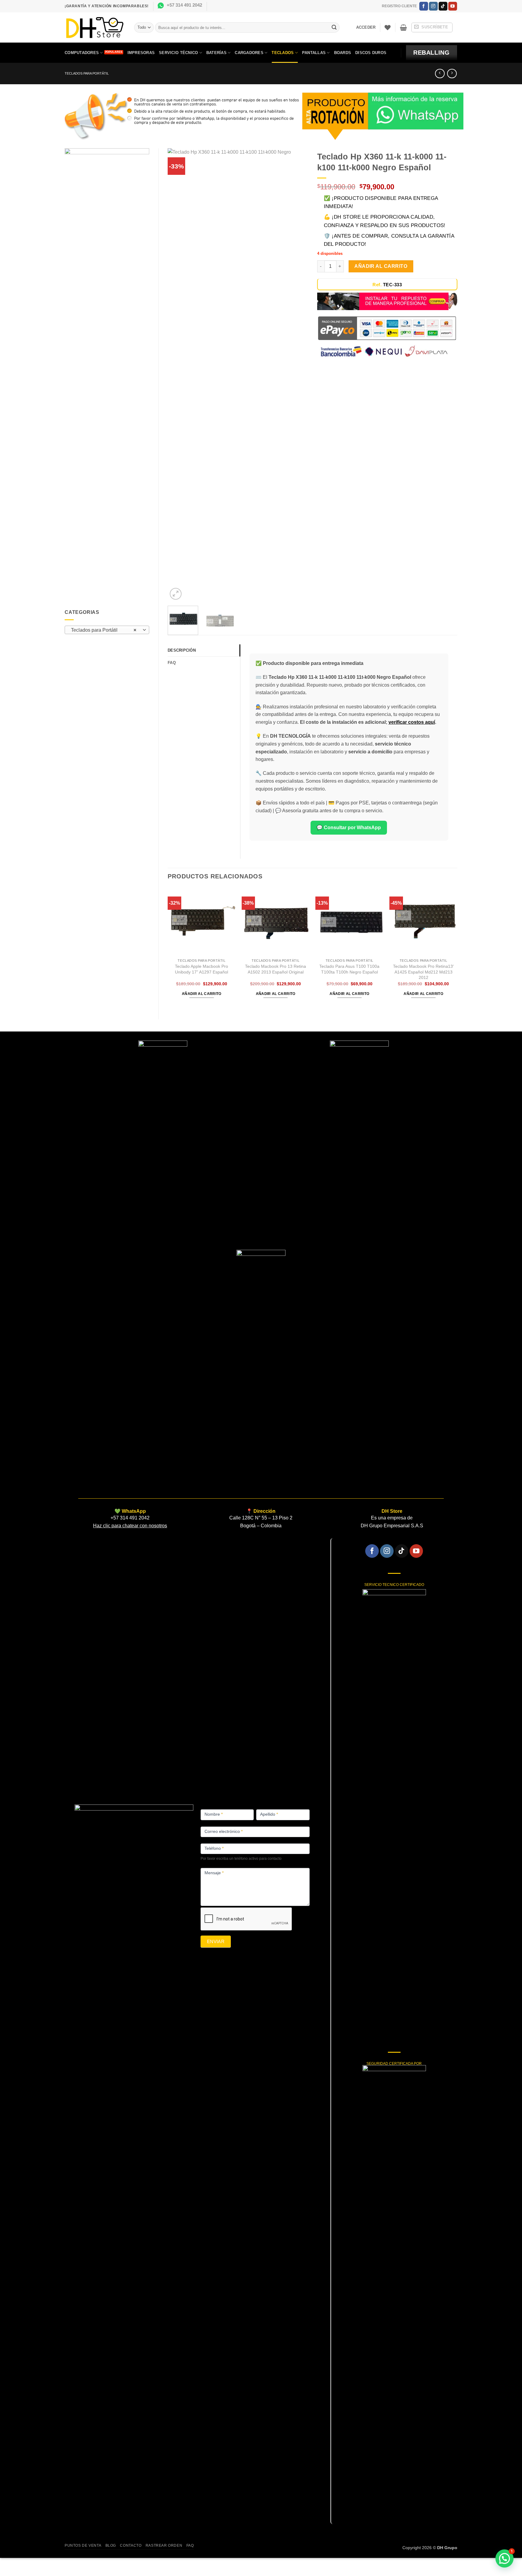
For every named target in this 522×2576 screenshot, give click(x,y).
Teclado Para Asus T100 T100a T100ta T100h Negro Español (349, 969)
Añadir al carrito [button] (202, 994)
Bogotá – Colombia (261, 1526)
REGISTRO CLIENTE (399, 6)
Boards (343, 53)
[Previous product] (452, 74)
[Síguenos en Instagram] (433, 6)
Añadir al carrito (381, 266)
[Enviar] (334, 27)
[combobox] (107, 630)
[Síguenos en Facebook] (424, 6)
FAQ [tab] (172, 663)
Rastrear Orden (164, 2546)
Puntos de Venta (83, 2546)
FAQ (190, 2546)
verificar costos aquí (412, 722)
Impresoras (141, 53)
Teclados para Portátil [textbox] (104, 630)
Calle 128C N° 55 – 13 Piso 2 (261, 1518)
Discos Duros (371, 53)
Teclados (283, 53)
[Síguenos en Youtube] (453, 6)
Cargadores (249, 53)
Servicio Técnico (178, 53)
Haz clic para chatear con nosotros (130, 1526)
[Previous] (178, 375)
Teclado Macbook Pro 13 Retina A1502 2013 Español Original (275, 969)
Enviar (216, 1941)
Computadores (82, 53)
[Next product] (440, 74)
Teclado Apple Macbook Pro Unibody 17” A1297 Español (201, 969)
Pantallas (314, 53)
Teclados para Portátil (87, 73)
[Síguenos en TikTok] (443, 6)
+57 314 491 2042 (184, 5)
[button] (366, 27)
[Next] (298, 375)
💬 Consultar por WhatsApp (349, 828)
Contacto (131, 2546)
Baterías (216, 53)
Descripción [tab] (182, 650)
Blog (111, 2546)
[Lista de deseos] (388, 27)
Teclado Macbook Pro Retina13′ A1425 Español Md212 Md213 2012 (423, 972)
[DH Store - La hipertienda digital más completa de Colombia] (95, 28)
